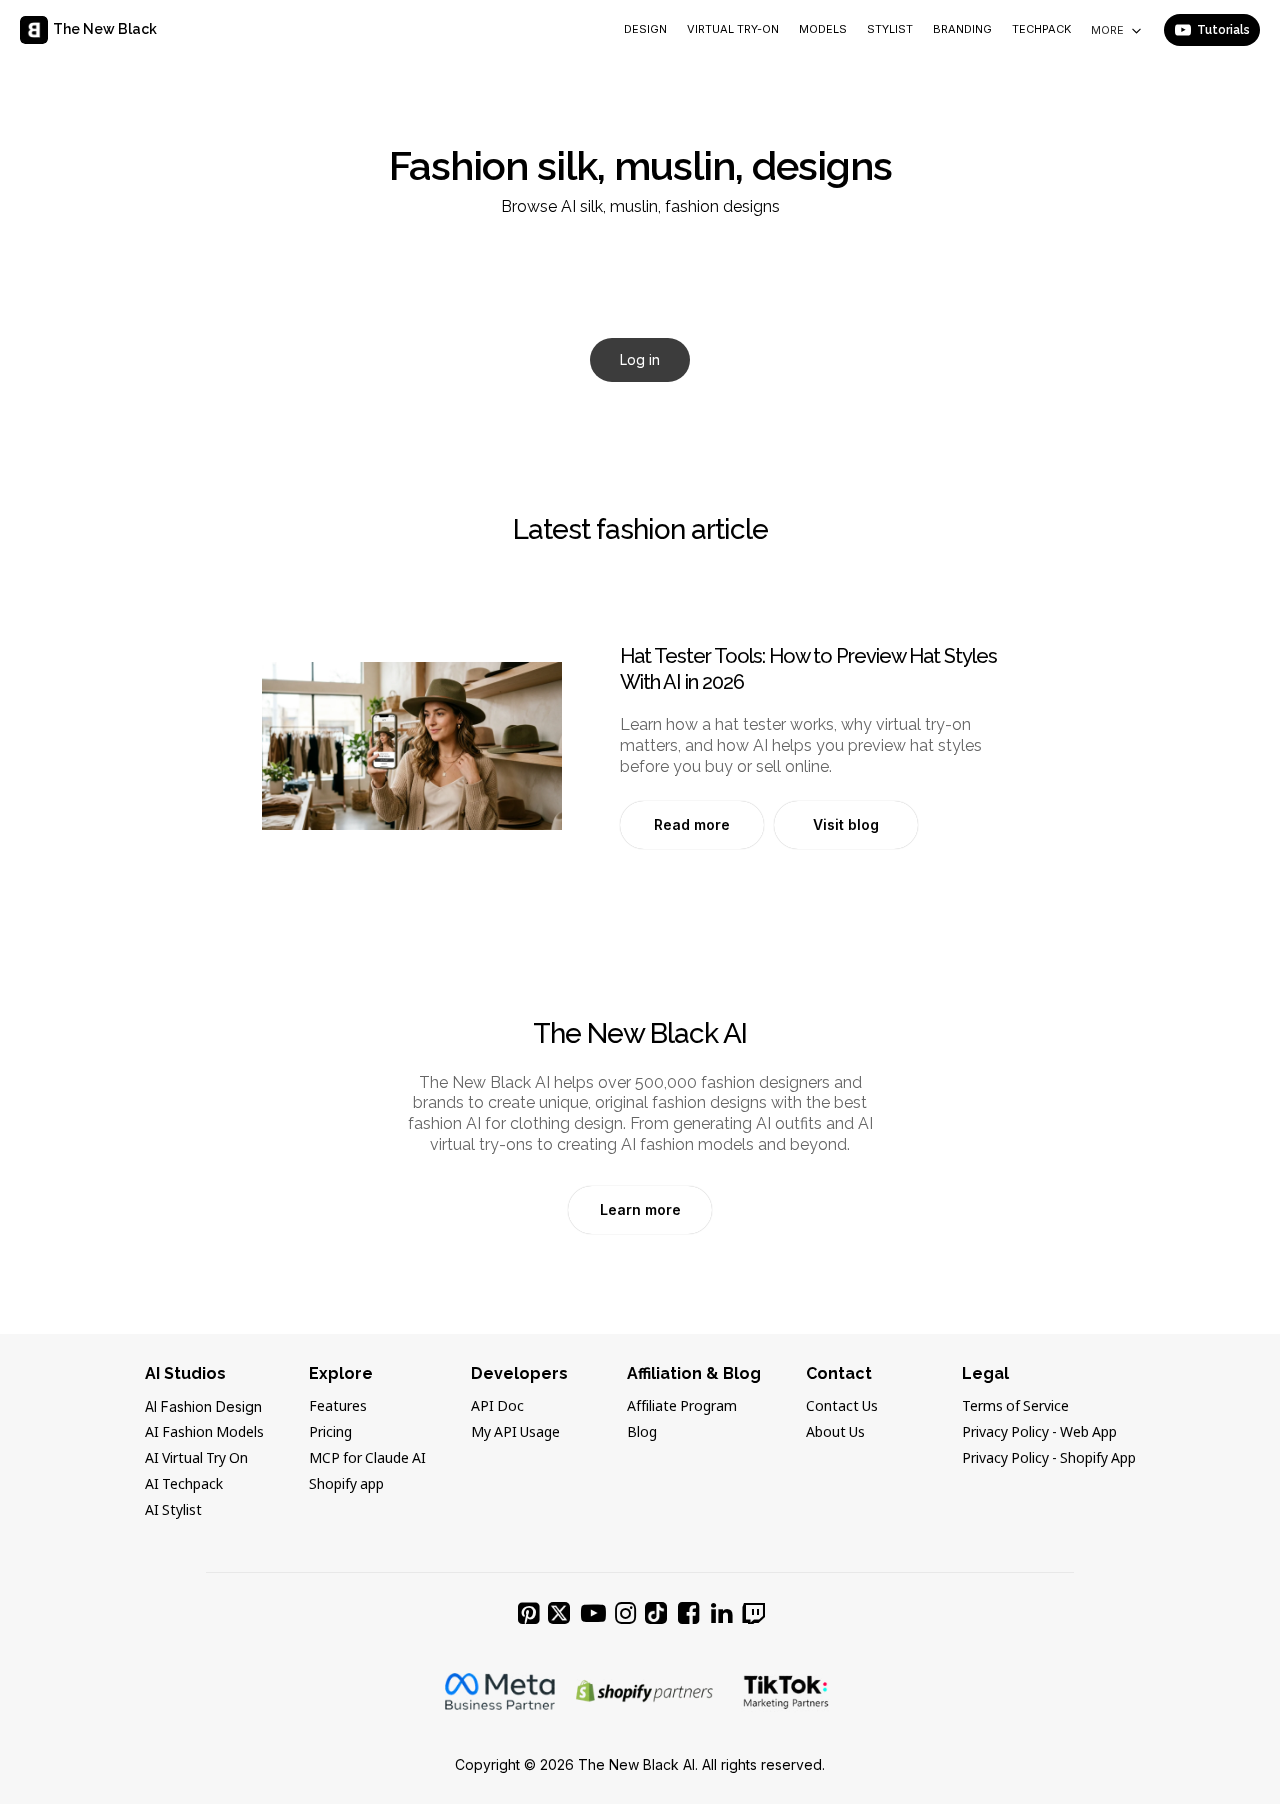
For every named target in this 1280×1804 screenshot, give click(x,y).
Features (338, 1407)
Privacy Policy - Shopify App (1049, 1459)
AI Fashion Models (204, 1433)
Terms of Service (1015, 1407)
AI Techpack (184, 1485)
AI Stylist (173, 1511)
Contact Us (842, 1407)
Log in (640, 359)
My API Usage (515, 1433)
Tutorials (1223, 30)
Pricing (330, 1433)
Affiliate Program (682, 1407)
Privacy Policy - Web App (1039, 1433)
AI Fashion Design (203, 1406)
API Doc (497, 1407)
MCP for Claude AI (367, 1459)
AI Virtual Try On (196, 1459)
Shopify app (346, 1485)
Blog (642, 1433)
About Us (835, 1433)
